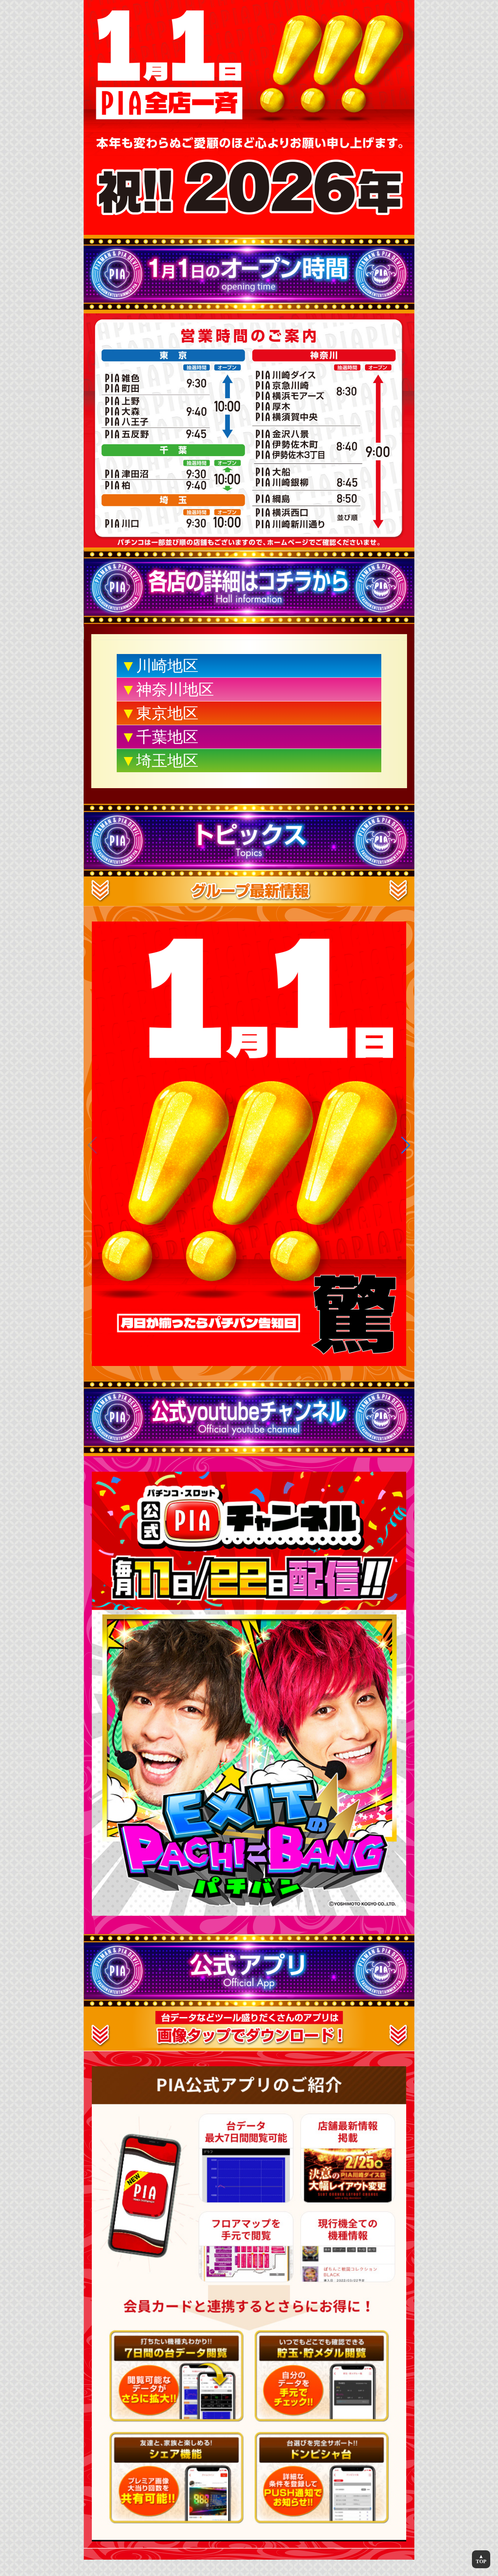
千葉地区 (160, 737)
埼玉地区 (160, 761)
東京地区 (160, 713)
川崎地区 (160, 666)
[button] (405, 1145)
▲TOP (481, 2559)
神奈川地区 (167, 689)
